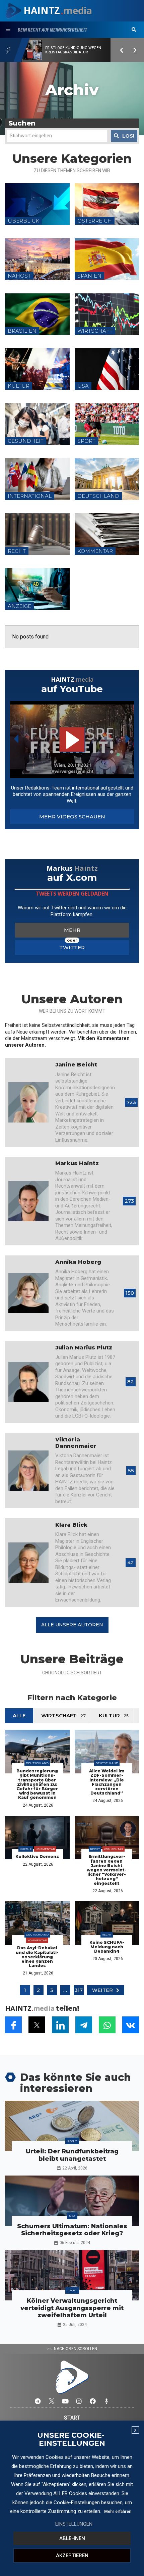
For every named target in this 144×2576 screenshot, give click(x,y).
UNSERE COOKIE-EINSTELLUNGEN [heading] (71, 2439)
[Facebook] (93, 2401)
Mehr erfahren (118, 2512)
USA (72, 2216)
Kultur (26, 1849)
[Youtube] (65, 2401)
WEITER (102, 1990)
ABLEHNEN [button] (72, 2538)
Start (72, 2418)
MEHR (72, 930)
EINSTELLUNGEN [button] (74, 2524)
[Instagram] (79, 2401)
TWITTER (72, 947)
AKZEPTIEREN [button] (72, 2556)
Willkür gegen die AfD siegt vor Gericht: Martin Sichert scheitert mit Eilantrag (74, 50)
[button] (134, 30)
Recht (95, 1849)
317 (79, 1990)
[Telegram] (38, 2401)
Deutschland (37, 1763)
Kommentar (45, 1849)
